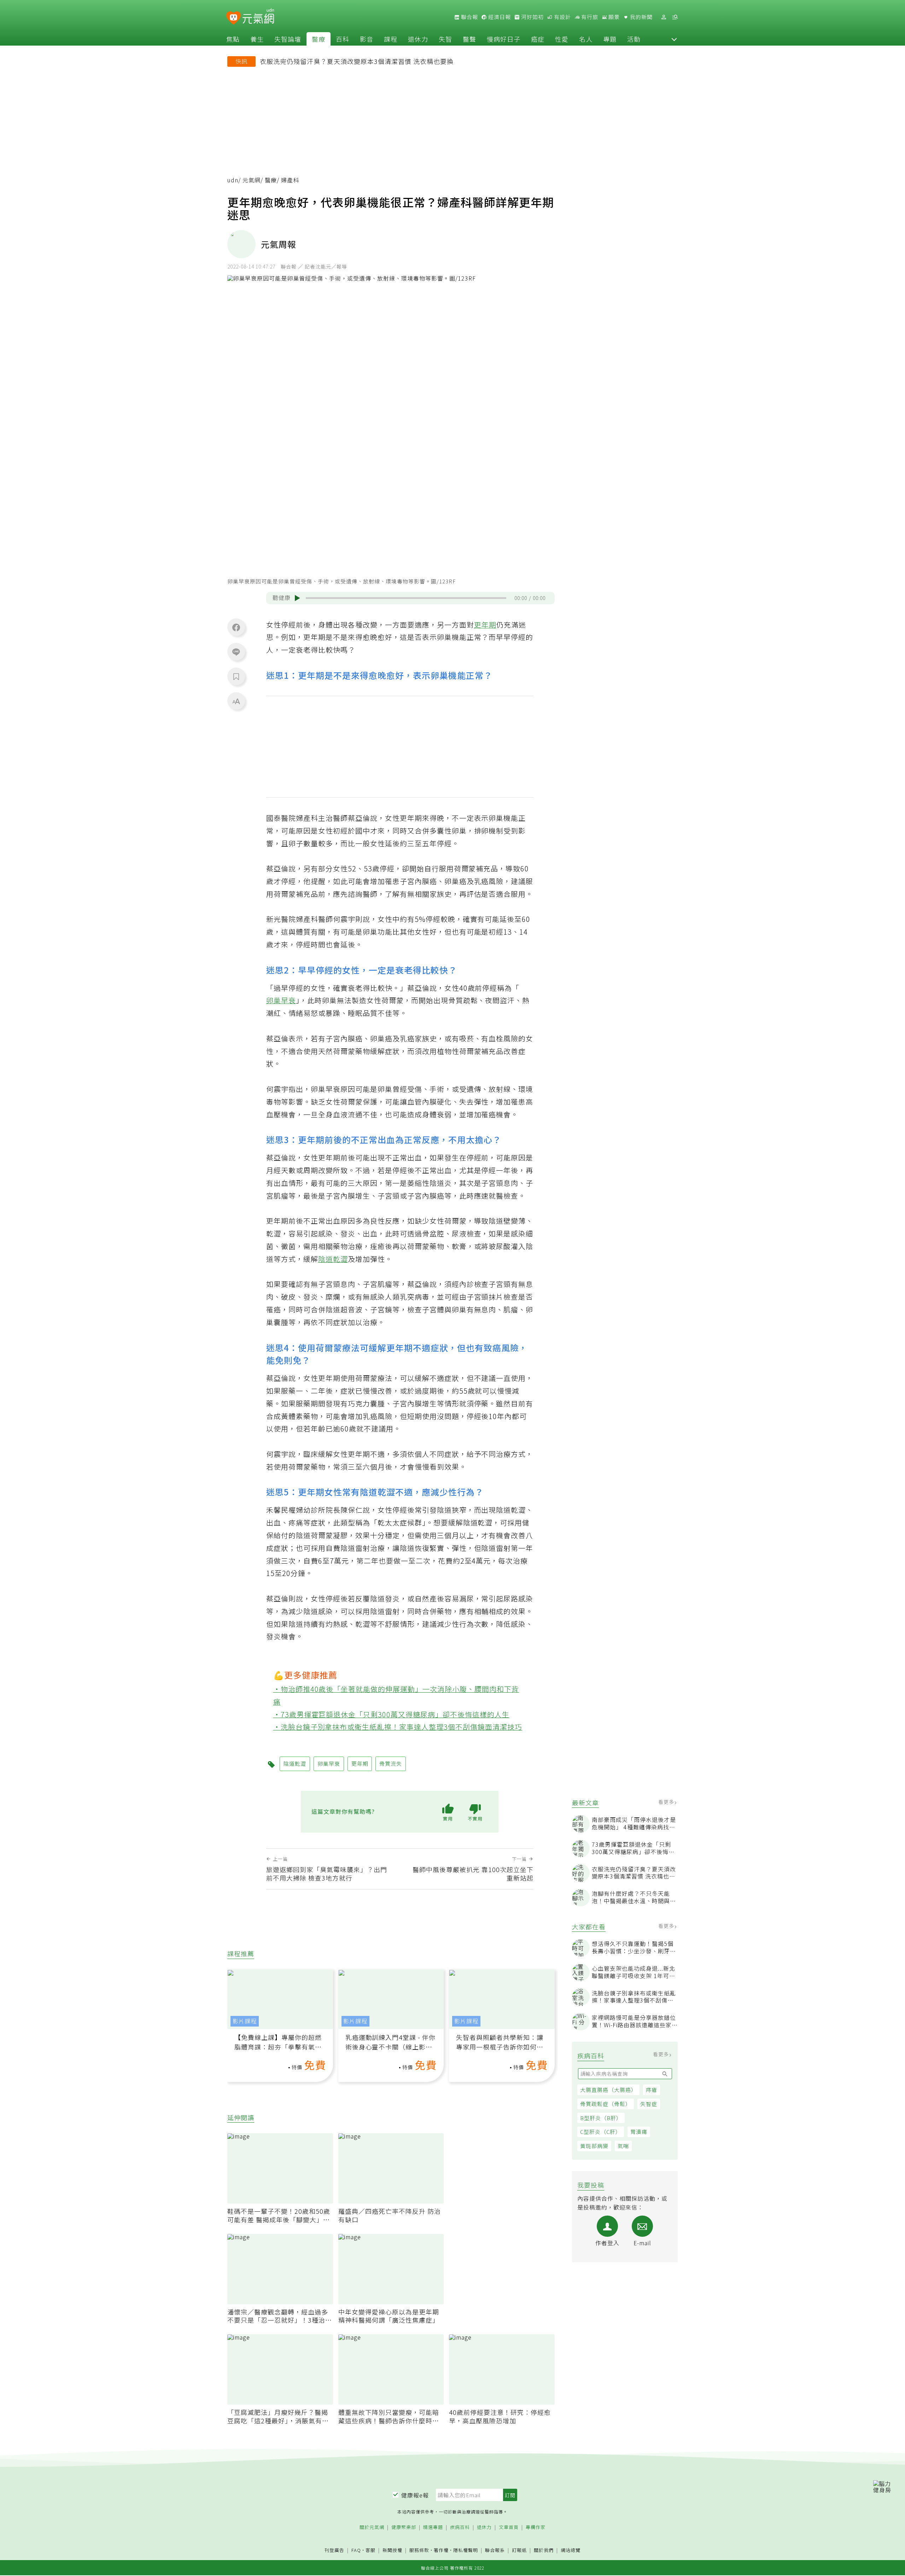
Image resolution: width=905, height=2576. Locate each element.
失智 (445, 39)
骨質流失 (391, 1763)
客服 (370, 2550)
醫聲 (469, 39)
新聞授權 (392, 2550)
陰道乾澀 (333, 1259)
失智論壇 (288, 39)
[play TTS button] (297, 598)
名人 (586, 39)
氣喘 (623, 2146)
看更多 (667, 1802)
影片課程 (245, 2021)
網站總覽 (571, 2550)
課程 (391, 39)
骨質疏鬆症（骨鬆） (606, 2104)
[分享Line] (236, 652)
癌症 (538, 39)
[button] (674, 39)
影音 (367, 39)
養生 (257, 39)
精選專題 (433, 2527)
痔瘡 (652, 2090)
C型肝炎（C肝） (601, 2132)
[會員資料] (664, 17)
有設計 (562, 17)
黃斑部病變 (594, 2146)
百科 (343, 39)
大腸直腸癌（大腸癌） (608, 2090)
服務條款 (419, 2550)
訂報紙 (519, 2550)
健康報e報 (415, 2495)
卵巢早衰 (281, 1000)
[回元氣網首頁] (258, 17)
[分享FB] (236, 627)
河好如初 (532, 17)
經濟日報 (499, 17)
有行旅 (589, 17)
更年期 (485, 625)
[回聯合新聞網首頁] (233, 18)
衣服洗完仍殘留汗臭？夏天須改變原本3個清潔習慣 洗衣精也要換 (357, 61)
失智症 (649, 2104)
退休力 (418, 39)
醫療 (319, 39)
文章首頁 (509, 2527)
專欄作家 (536, 2527)
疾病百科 (460, 2527)
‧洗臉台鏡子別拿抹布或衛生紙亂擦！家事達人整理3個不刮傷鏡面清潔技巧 (398, 1727)
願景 (613, 17)
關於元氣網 (372, 2527)
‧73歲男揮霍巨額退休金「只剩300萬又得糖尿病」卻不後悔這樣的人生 (392, 1714)
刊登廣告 (334, 2550)
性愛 (562, 39)
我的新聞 (641, 17)
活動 (634, 39)
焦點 (233, 39)
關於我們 (544, 2550)
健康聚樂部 (404, 2527)
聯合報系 (495, 2550)
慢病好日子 (504, 39)
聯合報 (469, 17)
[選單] (675, 17)
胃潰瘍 (639, 2132)
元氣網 (252, 180)
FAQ (356, 2550)
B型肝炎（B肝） (601, 2118)
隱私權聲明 (466, 2550)
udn (233, 180)
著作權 (441, 2550)
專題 (610, 39)
